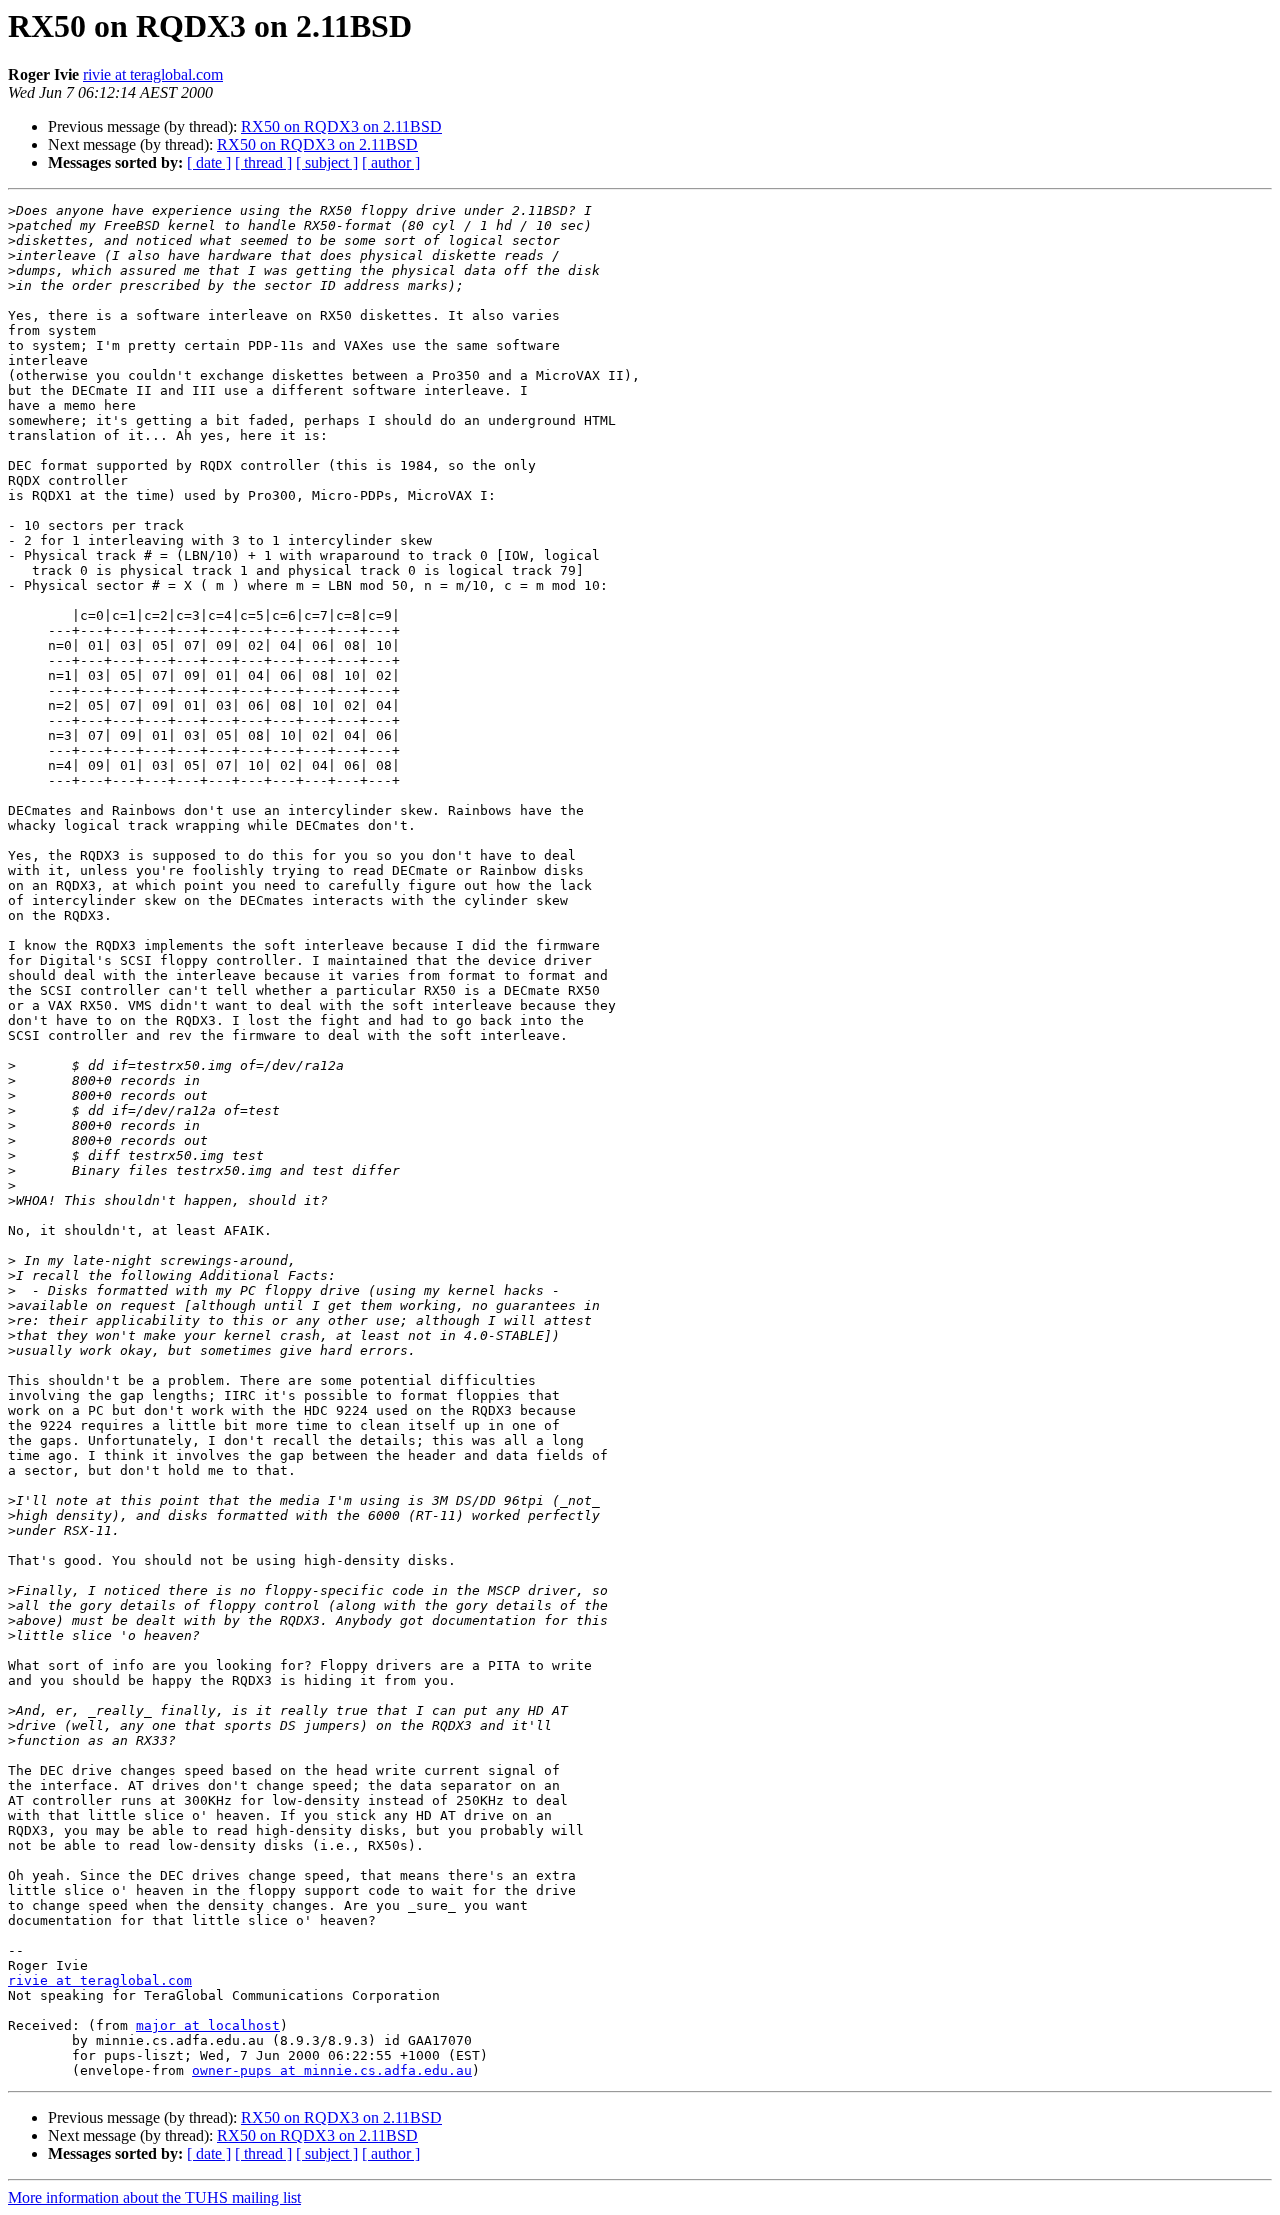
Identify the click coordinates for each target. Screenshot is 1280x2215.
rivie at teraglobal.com (153, 74)
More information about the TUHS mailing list (154, 2197)
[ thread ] (263, 162)
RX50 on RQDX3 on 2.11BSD (341, 126)
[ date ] (209, 162)
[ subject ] (327, 162)
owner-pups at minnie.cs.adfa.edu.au (332, 2070)
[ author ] (391, 162)
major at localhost (208, 2025)
